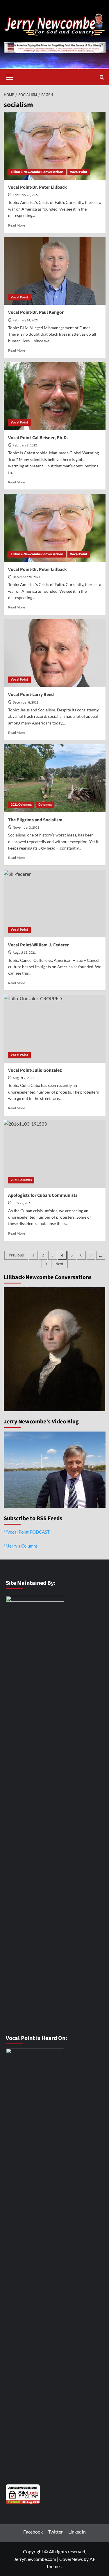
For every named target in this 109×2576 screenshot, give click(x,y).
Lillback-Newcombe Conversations (37, 172)
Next (59, 1264)
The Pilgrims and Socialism (35, 820)
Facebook (33, 2532)
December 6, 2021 (26, 703)
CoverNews (71, 2559)
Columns (45, 805)
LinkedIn (77, 2532)
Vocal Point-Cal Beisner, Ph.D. (38, 438)
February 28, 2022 (26, 195)
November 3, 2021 (26, 828)
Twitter (56, 2532)
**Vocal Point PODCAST (27, 1532)
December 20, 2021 (26, 577)
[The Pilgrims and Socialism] (55, 778)
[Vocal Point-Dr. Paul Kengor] (55, 271)
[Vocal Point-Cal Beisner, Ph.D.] (55, 396)
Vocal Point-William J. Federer (38, 945)
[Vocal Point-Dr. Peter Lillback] (55, 146)
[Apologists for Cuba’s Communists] (55, 1154)
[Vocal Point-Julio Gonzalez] (55, 1029)
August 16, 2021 (24, 953)
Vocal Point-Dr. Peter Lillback (37, 187)
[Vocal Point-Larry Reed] (55, 653)
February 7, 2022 (25, 445)
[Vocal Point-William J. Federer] (55, 904)
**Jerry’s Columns (21, 1546)
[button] (10, 76)
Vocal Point (79, 172)
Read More (17, 225)
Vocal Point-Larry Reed (31, 695)
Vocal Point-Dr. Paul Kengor (36, 312)
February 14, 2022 (26, 320)
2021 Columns (21, 805)
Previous (16, 1255)
